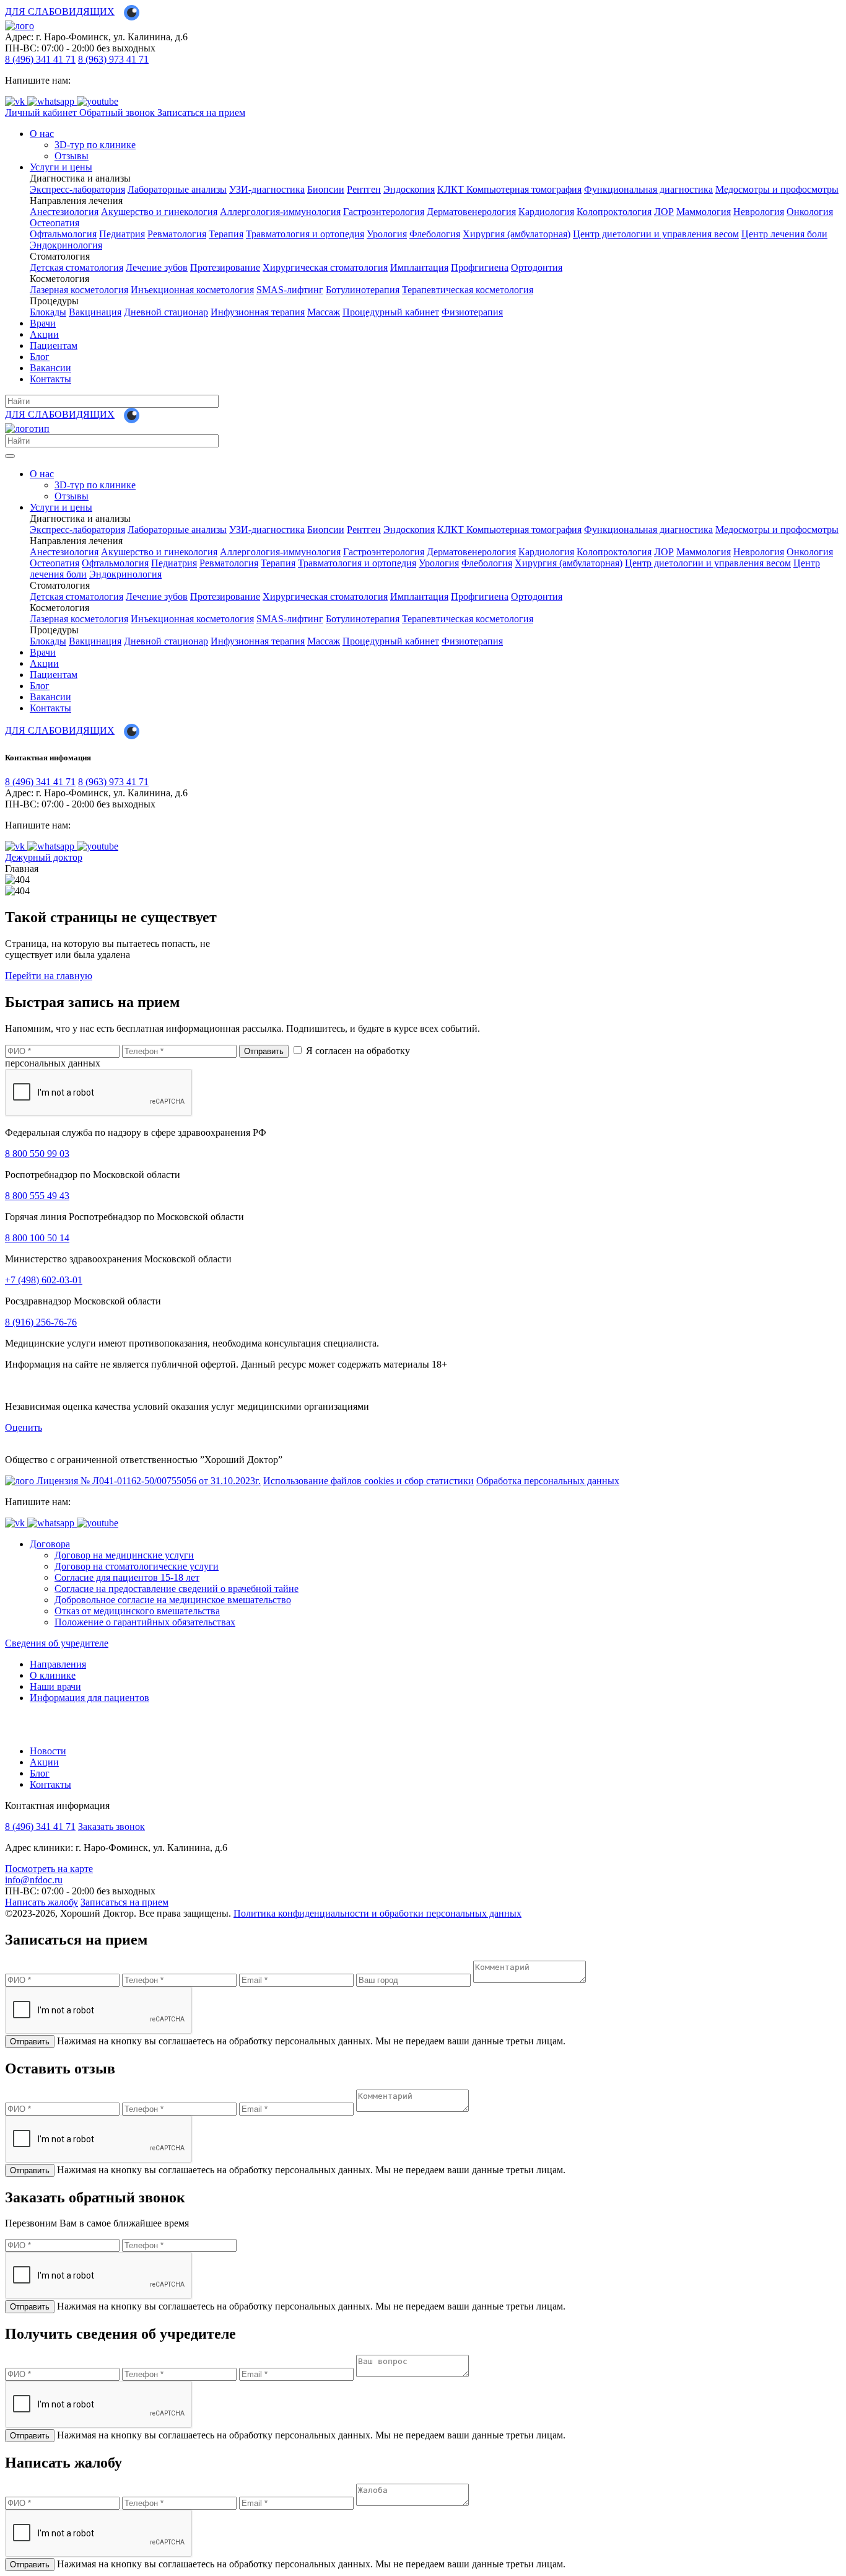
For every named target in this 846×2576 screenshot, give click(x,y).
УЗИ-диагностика (267, 189)
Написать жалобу (41, 1902)
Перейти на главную (49, 976)
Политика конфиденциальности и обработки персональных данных (377, 1913)
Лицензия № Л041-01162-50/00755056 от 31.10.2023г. (149, 1481)
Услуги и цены (61, 167)
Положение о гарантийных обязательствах (145, 1622)
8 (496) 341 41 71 (40, 59)
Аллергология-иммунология (280, 212)
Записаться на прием (201, 112)
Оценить (24, 1427)
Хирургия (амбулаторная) (517, 234)
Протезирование (225, 267)
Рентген (364, 189)
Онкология (810, 212)
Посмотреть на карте (49, 1869)
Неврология (759, 212)
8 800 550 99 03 (37, 1154)
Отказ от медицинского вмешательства (137, 1611)
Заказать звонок (111, 1826)
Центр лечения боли (784, 234)
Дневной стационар (166, 312)
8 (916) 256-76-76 (41, 1322)
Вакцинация (95, 312)
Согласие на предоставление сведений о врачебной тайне (177, 1589)
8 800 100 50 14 (37, 1238)
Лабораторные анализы (177, 189)
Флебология (435, 234)
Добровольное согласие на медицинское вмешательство (173, 1600)
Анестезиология (64, 212)
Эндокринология (66, 245)
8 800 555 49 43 (37, 1196)
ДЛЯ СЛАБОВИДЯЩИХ (60, 11)
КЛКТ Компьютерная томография (509, 189)
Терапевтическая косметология (468, 290)
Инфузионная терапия (258, 312)
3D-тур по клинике (95, 145)
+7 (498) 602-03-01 (44, 1280)
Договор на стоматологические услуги (137, 1566)
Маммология (704, 212)
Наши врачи (55, 1686)
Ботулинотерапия (363, 290)
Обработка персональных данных (548, 1481)
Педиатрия (122, 234)
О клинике (53, 1675)
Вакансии (50, 368)
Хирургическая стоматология (325, 267)
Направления (58, 1664)
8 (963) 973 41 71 (113, 59)
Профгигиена (480, 267)
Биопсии (326, 189)
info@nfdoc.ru (34, 1880)
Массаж (324, 312)
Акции (44, 334)
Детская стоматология (76, 267)
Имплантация (419, 267)
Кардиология (546, 212)
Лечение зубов (157, 267)
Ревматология (177, 234)
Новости (48, 1751)
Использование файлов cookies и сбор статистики (368, 1481)
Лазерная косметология (79, 290)
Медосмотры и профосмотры (777, 189)
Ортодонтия (537, 267)
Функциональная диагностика (648, 189)
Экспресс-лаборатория (77, 189)
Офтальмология (63, 234)
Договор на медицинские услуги (124, 1555)
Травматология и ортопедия (305, 234)
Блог (40, 357)
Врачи (43, 323)
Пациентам (54, 345)
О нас (42, 134)
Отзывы (72, 156)
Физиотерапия (472, 312)
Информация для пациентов (89, 1698)
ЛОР (664, 212)
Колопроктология (614, 212)
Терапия (226, 234)
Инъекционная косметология (192, 290)
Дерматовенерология (471, 212)
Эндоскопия (409, 189)
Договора (50, 1544)
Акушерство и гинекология (159, 212)
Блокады (48, 312)
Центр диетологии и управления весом (656, 234)
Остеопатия (55, 223)
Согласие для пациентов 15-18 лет (127, 1577)
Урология (387, 234)
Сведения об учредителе (57, 1643)
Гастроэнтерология (384, 212)
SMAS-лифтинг (290, 290)
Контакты (50, 379)
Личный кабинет (42, 112)
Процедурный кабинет (391, 312)
